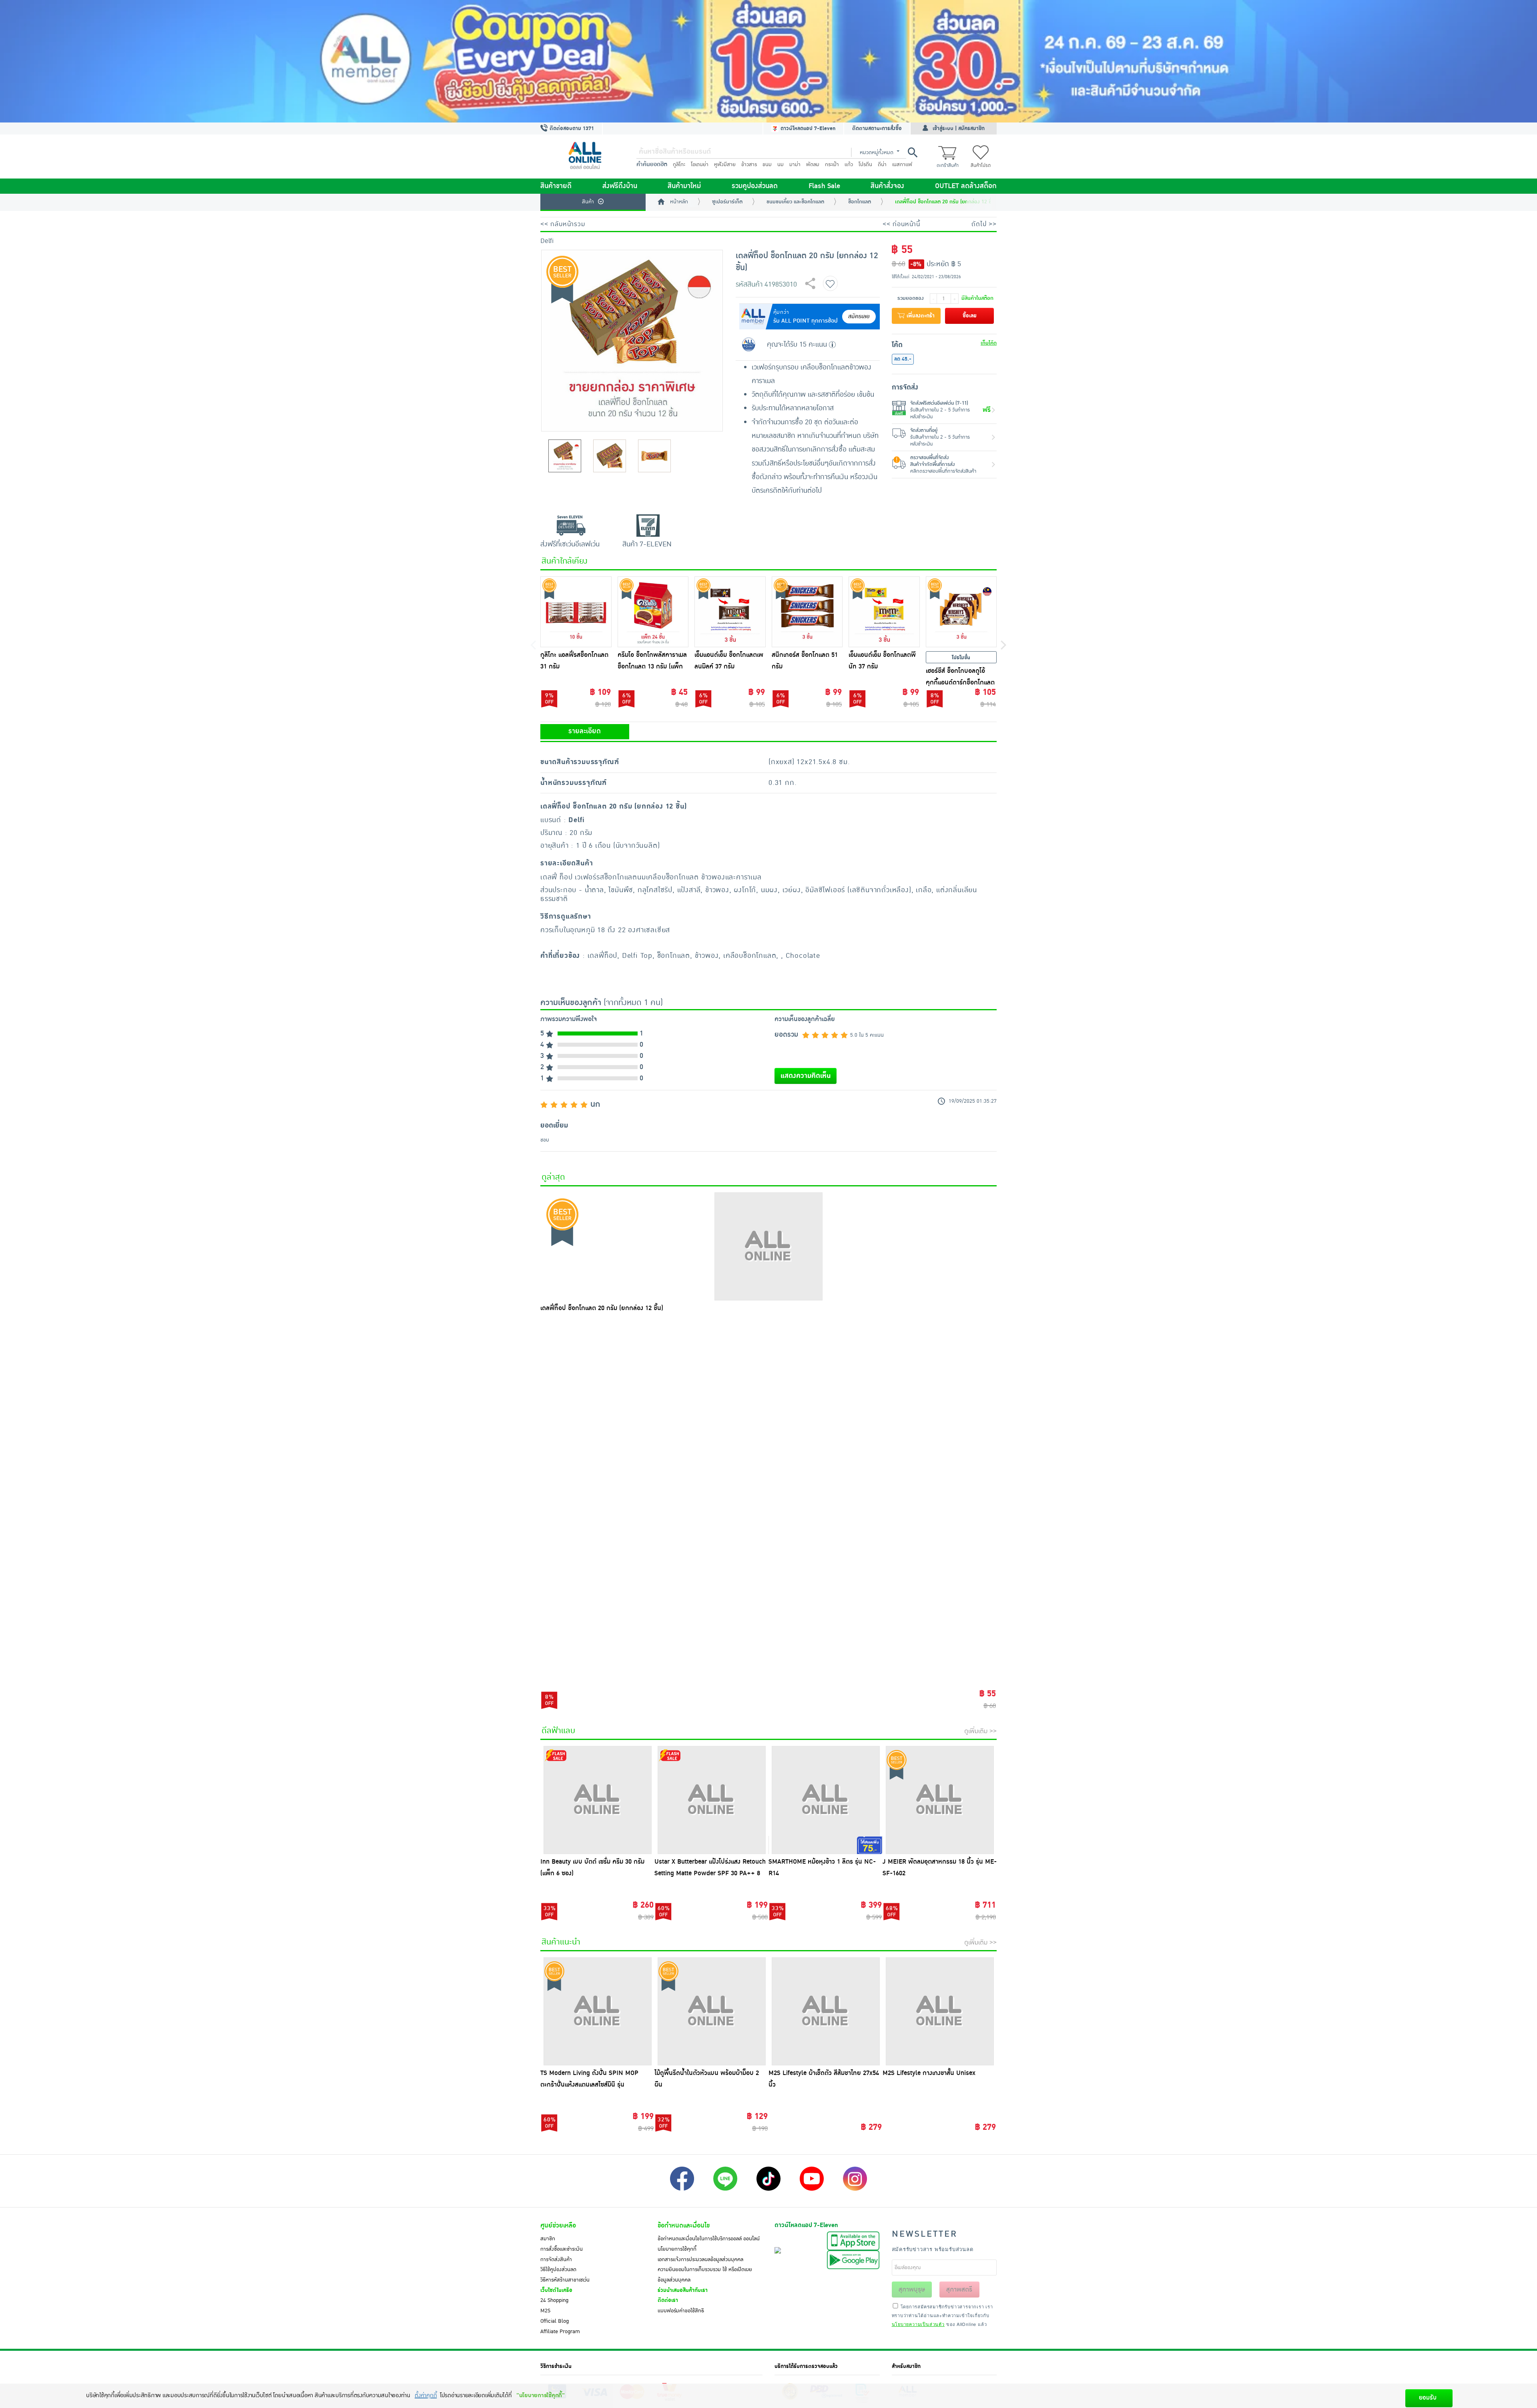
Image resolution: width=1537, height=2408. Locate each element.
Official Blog (555, 2321)
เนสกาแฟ (902, 165)
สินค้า (588, 202)
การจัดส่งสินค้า (556, 2260)
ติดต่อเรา (668, 2300)
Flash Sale (824, 186)
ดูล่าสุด (553, 1177)
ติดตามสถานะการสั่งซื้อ (877, 128)
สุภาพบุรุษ (912, 2290)
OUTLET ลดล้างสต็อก (966, 186)
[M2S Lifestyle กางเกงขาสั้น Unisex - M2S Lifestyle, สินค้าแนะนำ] (940, 2011)
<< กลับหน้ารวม (563, 224)
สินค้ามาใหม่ (684, 186)
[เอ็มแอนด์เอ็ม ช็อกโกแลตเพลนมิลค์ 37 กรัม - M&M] (730, 612)
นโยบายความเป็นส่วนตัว (918, 2324)
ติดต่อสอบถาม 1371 (571, 128)
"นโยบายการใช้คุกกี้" (541, 2395)
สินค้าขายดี (556, 186)
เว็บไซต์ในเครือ (556, 2290)
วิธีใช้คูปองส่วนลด (558, 2270)
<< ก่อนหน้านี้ (901, 224)
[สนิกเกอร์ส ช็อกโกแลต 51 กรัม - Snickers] (807, 612)
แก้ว (849, 165)
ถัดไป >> (984, 224)
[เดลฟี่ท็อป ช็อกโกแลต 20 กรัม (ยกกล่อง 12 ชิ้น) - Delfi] (768, 1246)
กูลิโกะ (679, 165)
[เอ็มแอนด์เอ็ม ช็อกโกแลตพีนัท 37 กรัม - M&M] (884, 612)
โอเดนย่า (700, 165)
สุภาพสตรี (959, 2290)
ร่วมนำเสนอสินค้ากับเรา (683, 2290)
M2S (545, 2311)
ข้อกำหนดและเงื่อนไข (684, 2225)
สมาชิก (548, 2239)
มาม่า (795, 165)
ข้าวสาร (749, 165)
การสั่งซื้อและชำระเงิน (562, 2249)
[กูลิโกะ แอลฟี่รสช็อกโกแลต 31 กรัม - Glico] (576, 612)
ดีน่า (882, 165)
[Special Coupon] (768, 61)
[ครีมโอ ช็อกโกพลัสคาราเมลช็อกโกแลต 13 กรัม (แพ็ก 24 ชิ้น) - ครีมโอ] (653, 612)
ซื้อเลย (970, 316)
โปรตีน (865, 165)
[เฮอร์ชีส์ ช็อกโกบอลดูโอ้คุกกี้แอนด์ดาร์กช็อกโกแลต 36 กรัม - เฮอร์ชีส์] (961, 612)
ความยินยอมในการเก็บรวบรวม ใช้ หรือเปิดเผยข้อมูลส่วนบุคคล (705, 2275)
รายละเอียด (585, 731)
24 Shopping (554, 2300)
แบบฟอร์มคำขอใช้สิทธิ (681, 2311)
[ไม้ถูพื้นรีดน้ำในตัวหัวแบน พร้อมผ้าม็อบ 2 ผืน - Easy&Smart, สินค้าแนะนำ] (711, 2011)
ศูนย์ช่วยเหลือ (558, 2225)
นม (781, 165)
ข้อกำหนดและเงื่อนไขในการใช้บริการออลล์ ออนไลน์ (709, 2239)
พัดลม (813, 165)
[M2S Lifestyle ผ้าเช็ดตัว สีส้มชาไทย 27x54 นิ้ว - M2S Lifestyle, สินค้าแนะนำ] (826, 2011)
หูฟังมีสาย (725, 165)
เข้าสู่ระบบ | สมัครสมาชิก (959, 128)
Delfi (547, 241)
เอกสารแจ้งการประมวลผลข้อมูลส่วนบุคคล (700, 2260)
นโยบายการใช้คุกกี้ (677, 2249)
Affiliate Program (560, 2332)
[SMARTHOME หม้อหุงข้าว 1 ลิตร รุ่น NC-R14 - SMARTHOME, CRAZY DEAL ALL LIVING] (826, 1800)
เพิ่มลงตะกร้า (920, 316)
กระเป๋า (832, 165)
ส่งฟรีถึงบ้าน (620, 186)
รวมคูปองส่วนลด (755, 186)
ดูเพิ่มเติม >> (980, 1731)
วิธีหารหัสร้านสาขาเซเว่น (565, 2280)
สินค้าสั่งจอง (887, 186)
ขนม (767, 165)
